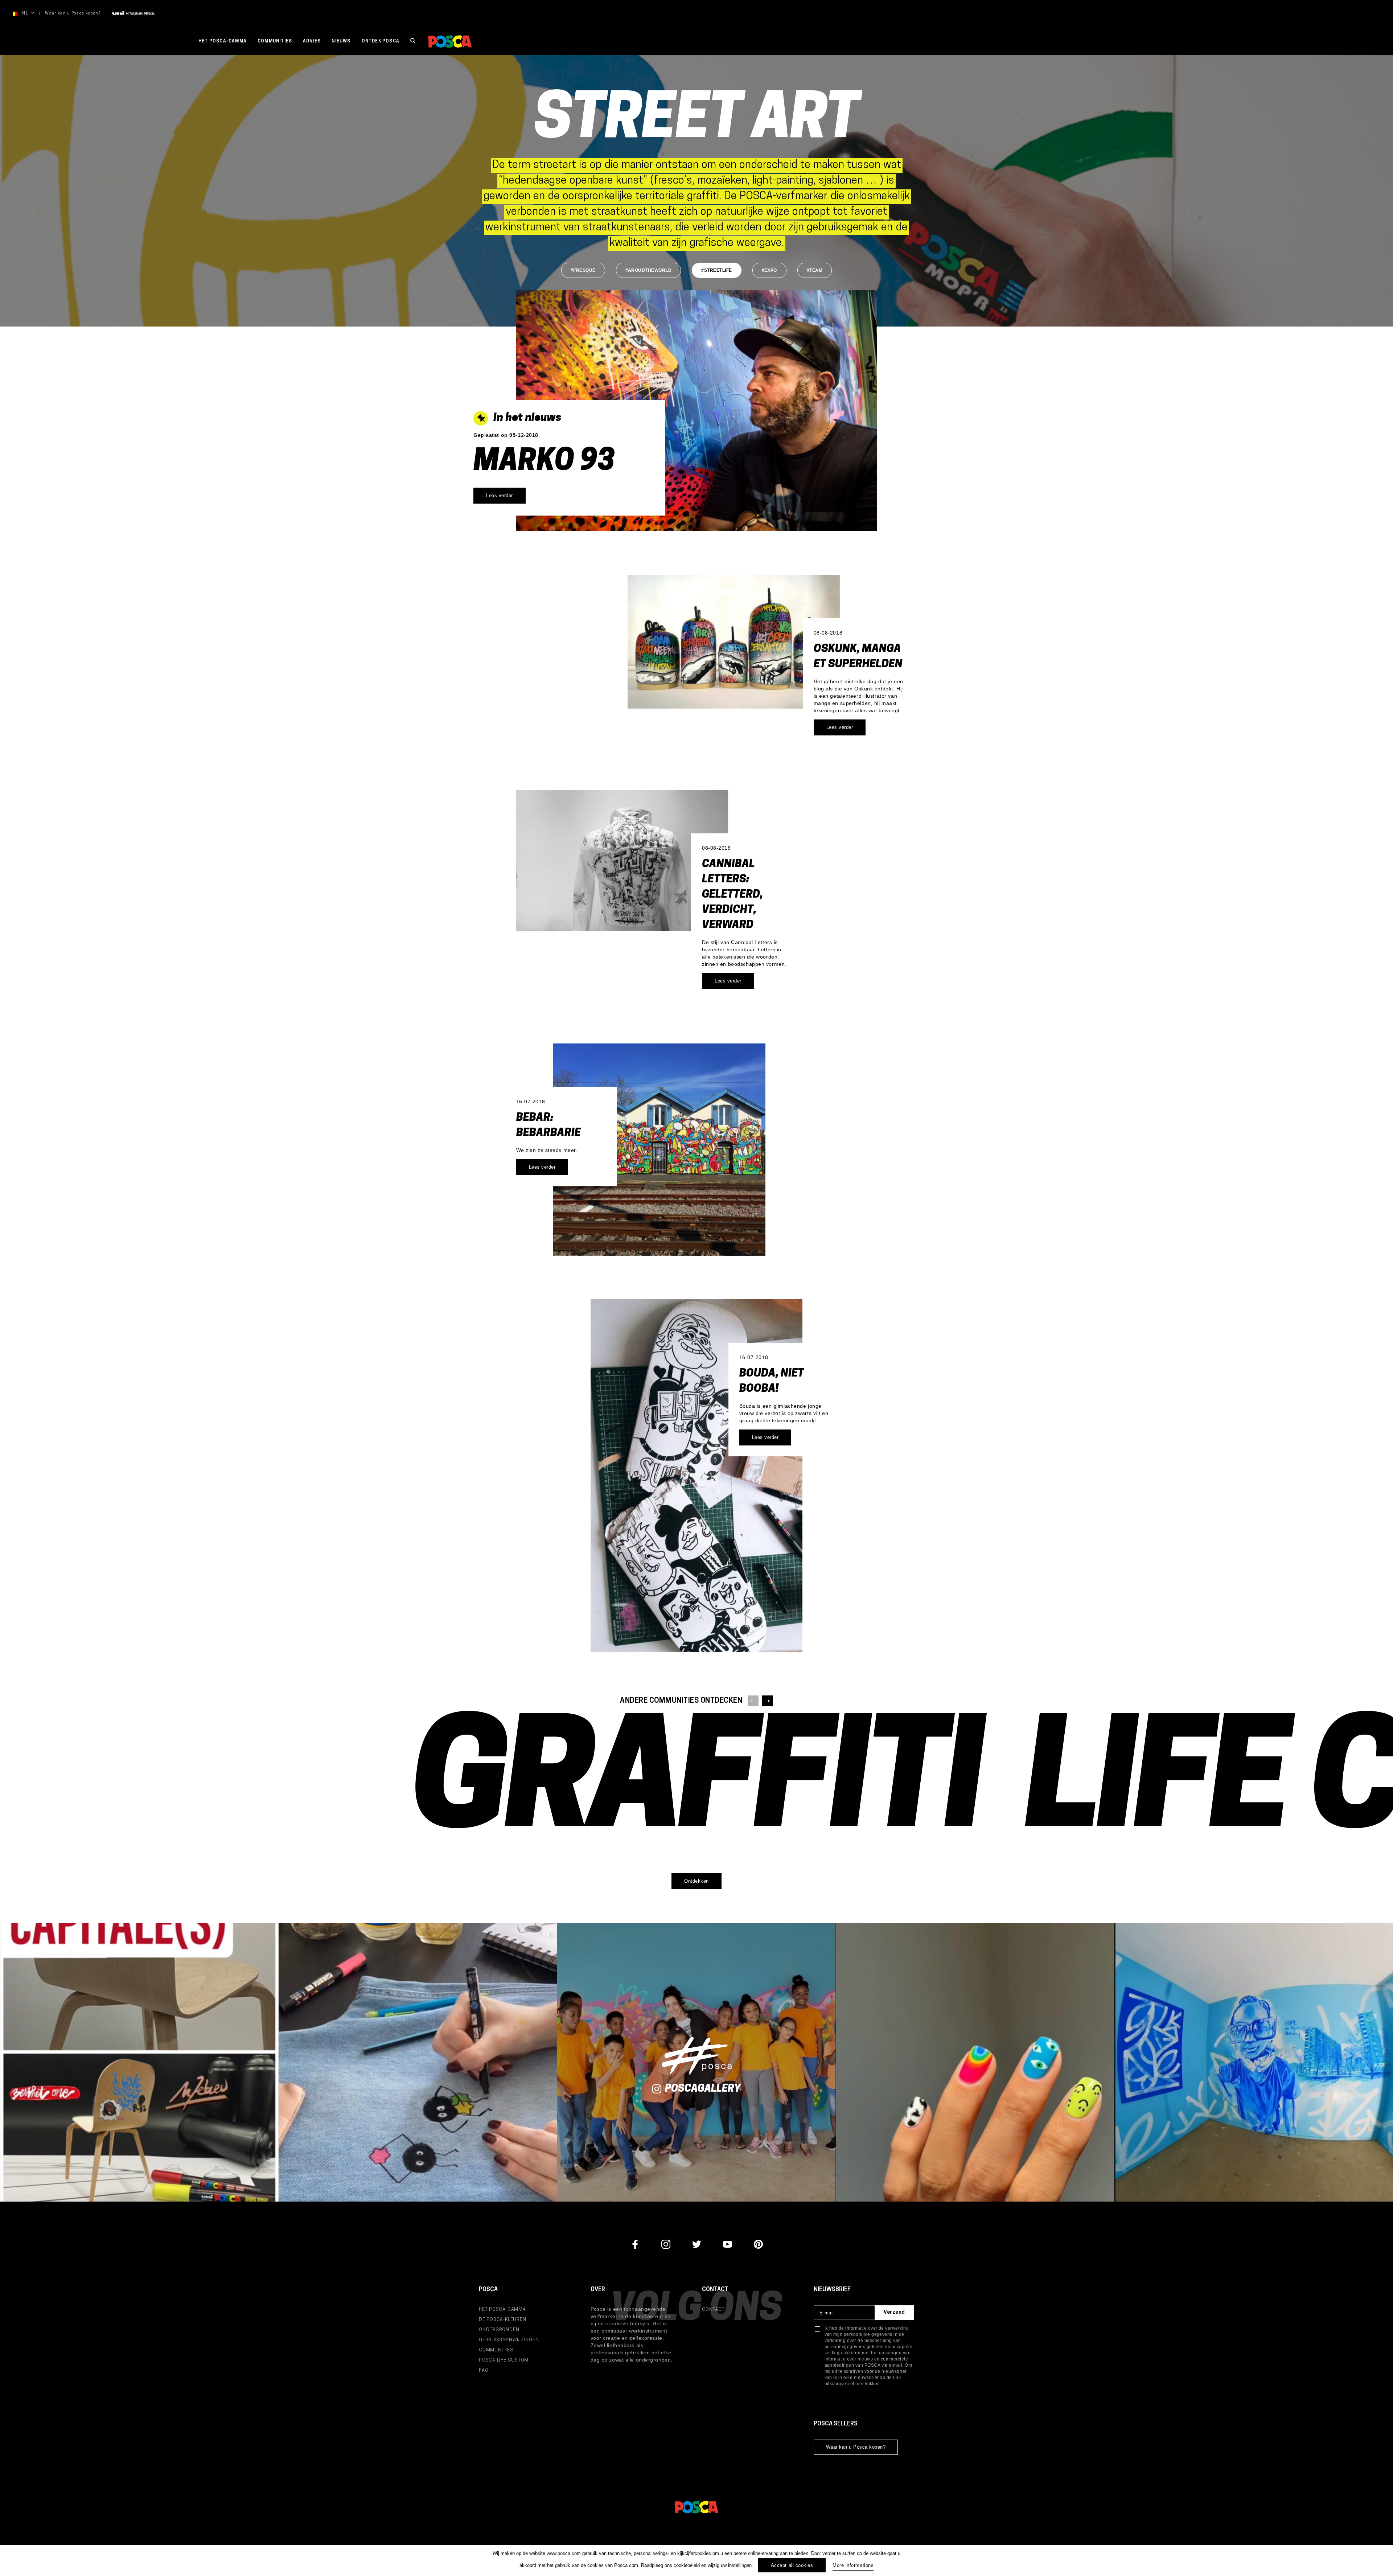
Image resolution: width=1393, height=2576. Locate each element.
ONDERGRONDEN (499, 2330)
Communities (275, 41)
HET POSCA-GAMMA (223, 41)
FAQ (484, 2370)
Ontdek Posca (381, 41)
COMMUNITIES (496, 2350)
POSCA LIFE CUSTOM (504, 2360)
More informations (853, 2565)
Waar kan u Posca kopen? (73, 14)
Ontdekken (696, 1881)
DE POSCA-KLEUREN (502, 2320)
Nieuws (341, 41)
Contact (713, 2310)
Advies (312, 41)
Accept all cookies (792, 2565)
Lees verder (500, 495)
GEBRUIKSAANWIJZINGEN (509, 2340)
